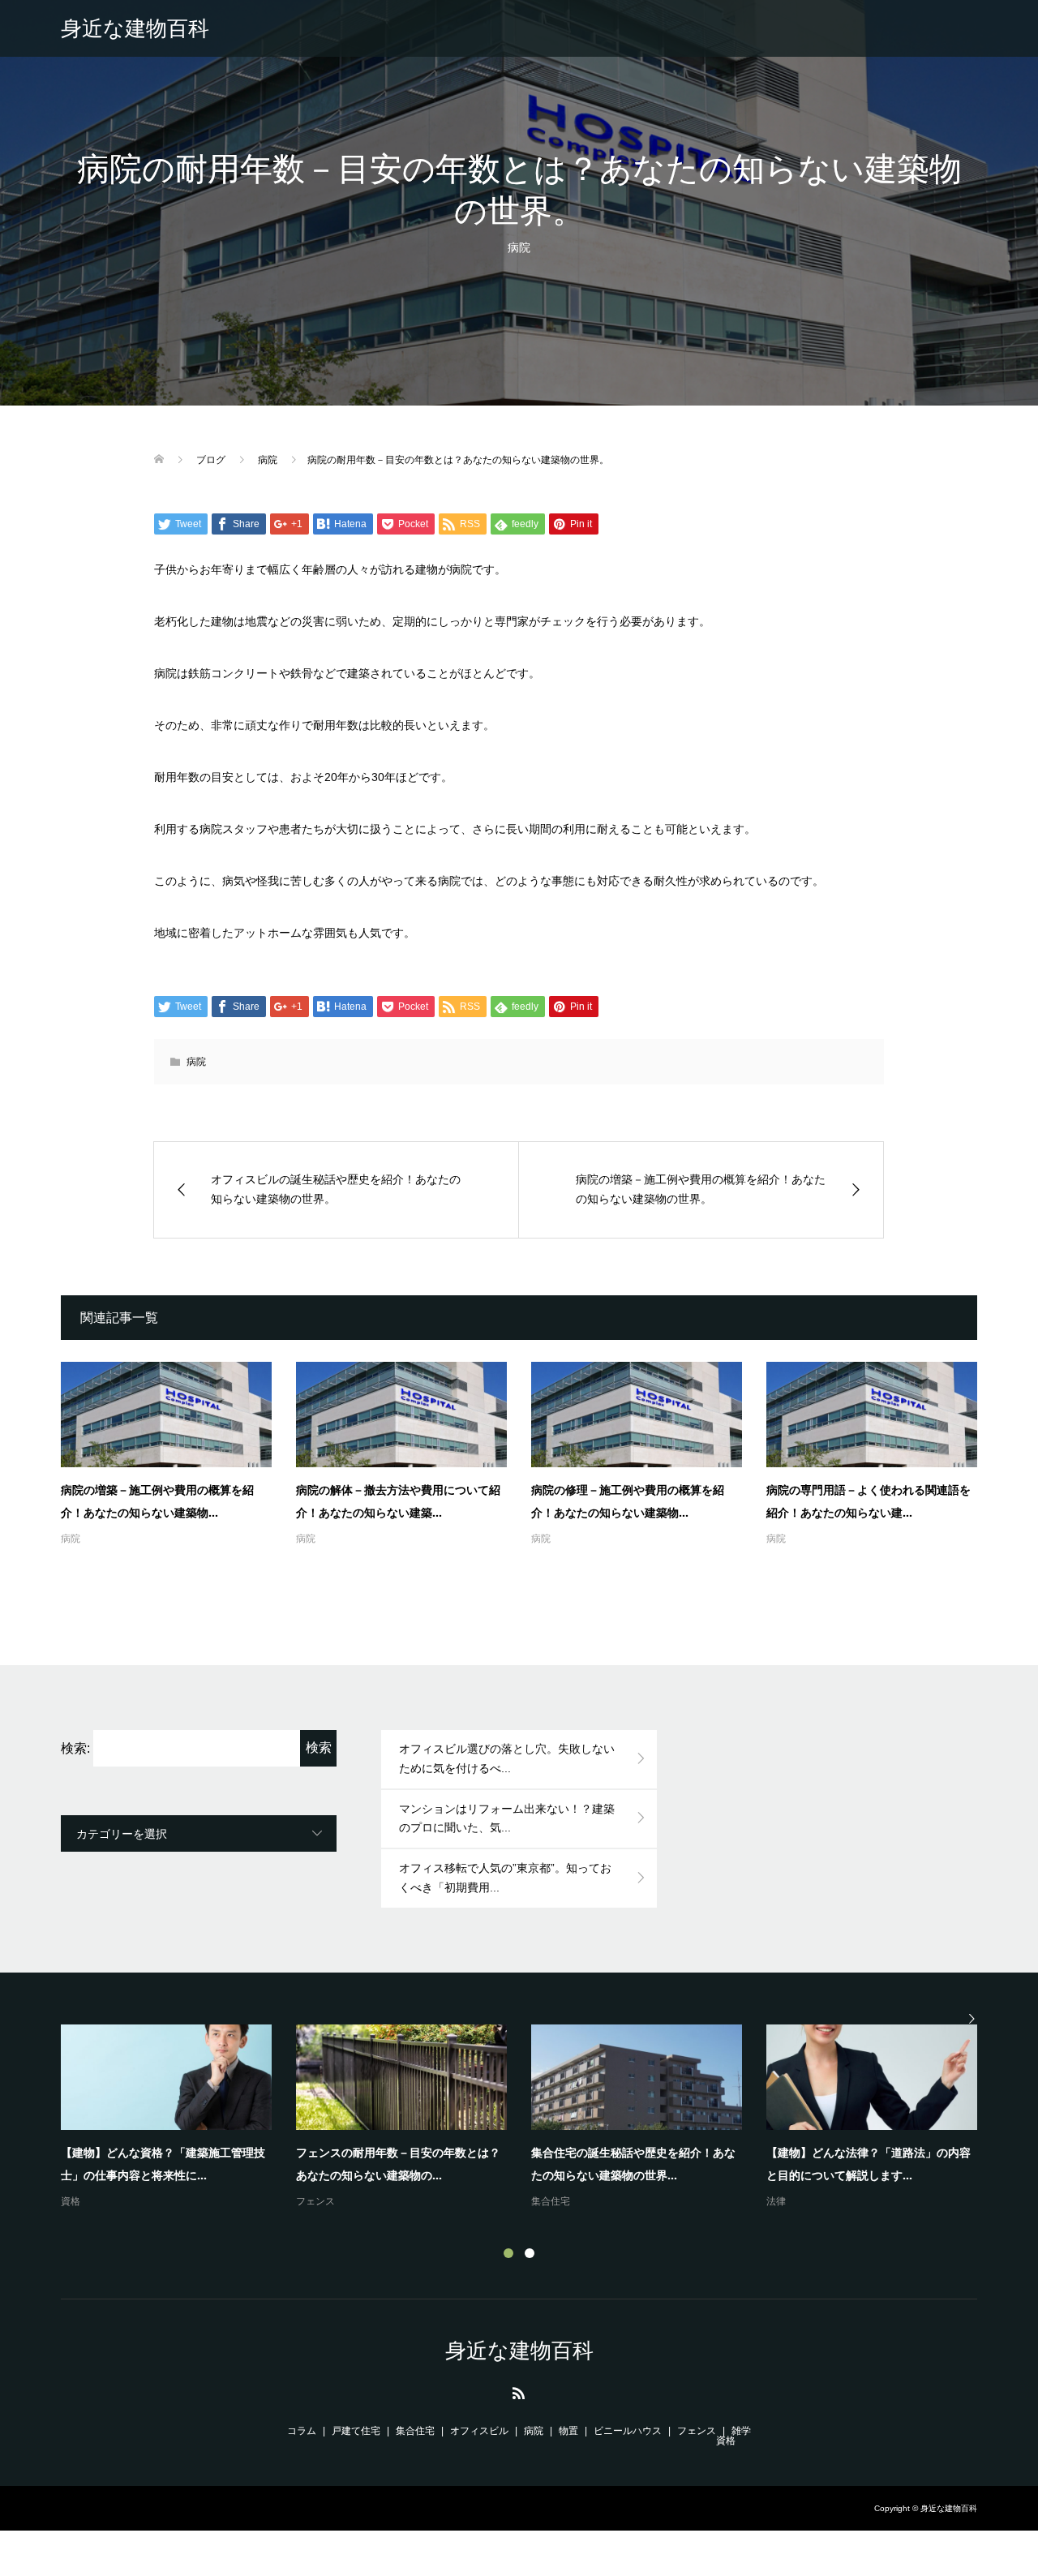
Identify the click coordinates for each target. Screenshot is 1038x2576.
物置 (568, 2431)
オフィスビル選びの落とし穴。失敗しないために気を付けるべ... (507, 1758)
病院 (519, 247)
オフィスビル (479, 2431)
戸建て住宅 (356, 2431)
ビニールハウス (628, 2431)
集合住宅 (551, 2201)
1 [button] (508, 2253)
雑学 (741, 2431)
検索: (75, 1748)
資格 (71, 2201)
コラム (302, 2431)
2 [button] (530, 2253)
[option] (531, 2118)
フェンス (315, 2201)
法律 (776, 2201)
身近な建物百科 (135, 28)
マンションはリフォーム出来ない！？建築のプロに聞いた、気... (507, 1818)
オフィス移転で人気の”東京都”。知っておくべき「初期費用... (505, 1878)
